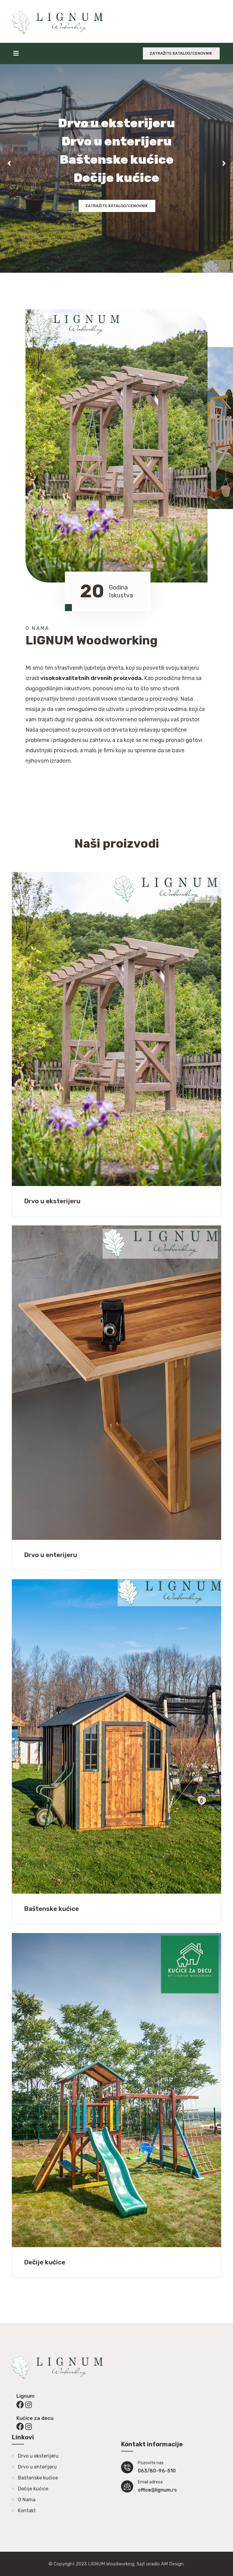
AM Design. (173, 2564)
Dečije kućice (33, 2489)
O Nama (27, 2500)
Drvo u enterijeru (37, 2467)
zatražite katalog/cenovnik (181, 53)
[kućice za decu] (20, 2405)
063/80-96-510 (157, 2471)
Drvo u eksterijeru (38, 2456)
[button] (9, 163)
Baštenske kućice (38, 2478)
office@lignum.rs (157, 2490)
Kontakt (27, 2511)
